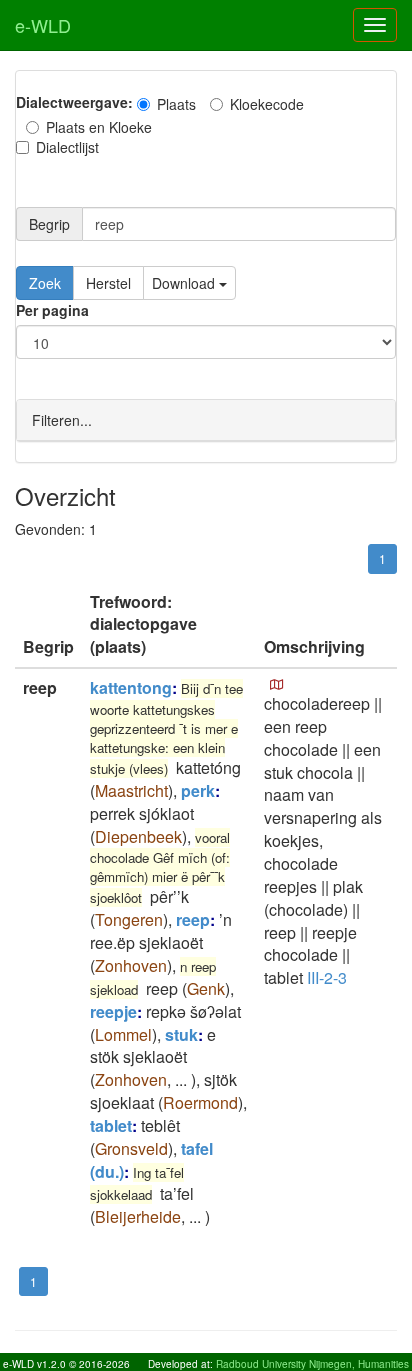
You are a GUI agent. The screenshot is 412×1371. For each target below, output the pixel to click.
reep (193, 919)
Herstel (108, 283)
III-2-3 (327, 977)
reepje (113, 1011)
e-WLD (43, 25)
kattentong (131, 687)
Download (185, 283)
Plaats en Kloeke (99, 127)
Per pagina (52, 310)
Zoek (45, 283)
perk (198, 790)
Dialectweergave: (74, 102)
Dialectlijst (67, 147)
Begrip (49, 224)
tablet (111, 1125)
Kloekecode (267, 104)
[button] (277, 685)
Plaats (176, 104)
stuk (181, 1034)
